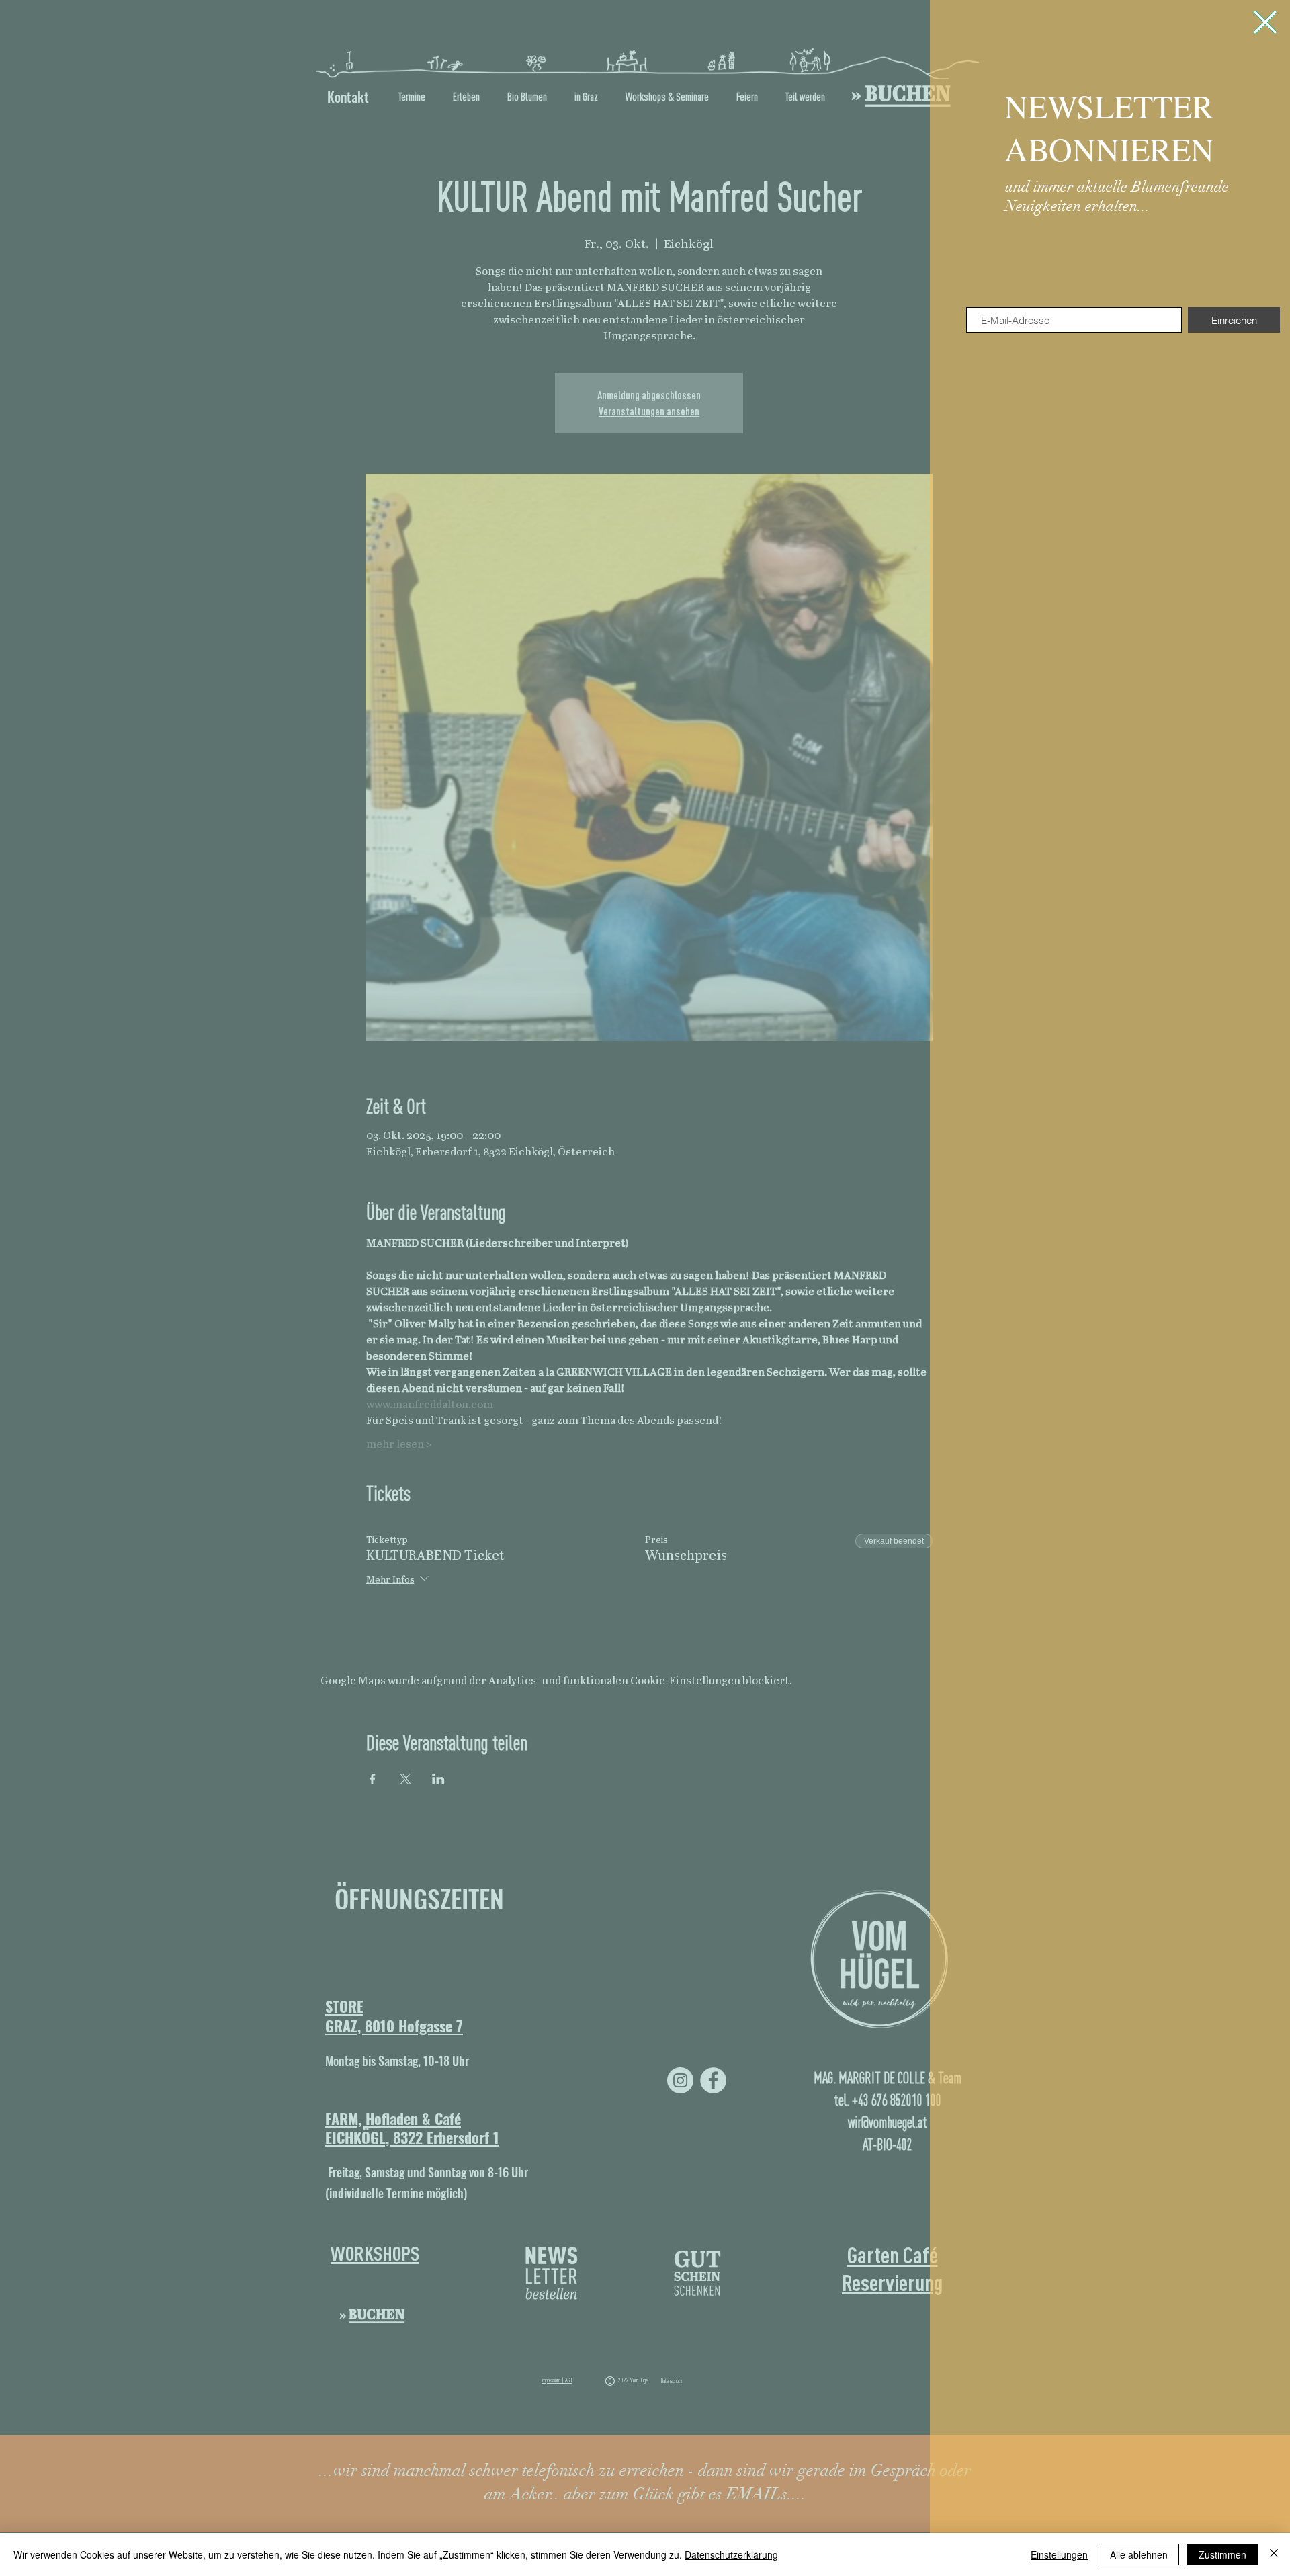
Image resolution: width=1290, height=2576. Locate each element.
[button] (1265, 22)
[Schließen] (1274, 2554)
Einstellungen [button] (1059, 2554)
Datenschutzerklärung (731, 2554)
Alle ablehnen (1139, 2554)
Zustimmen (1222, 2554)
